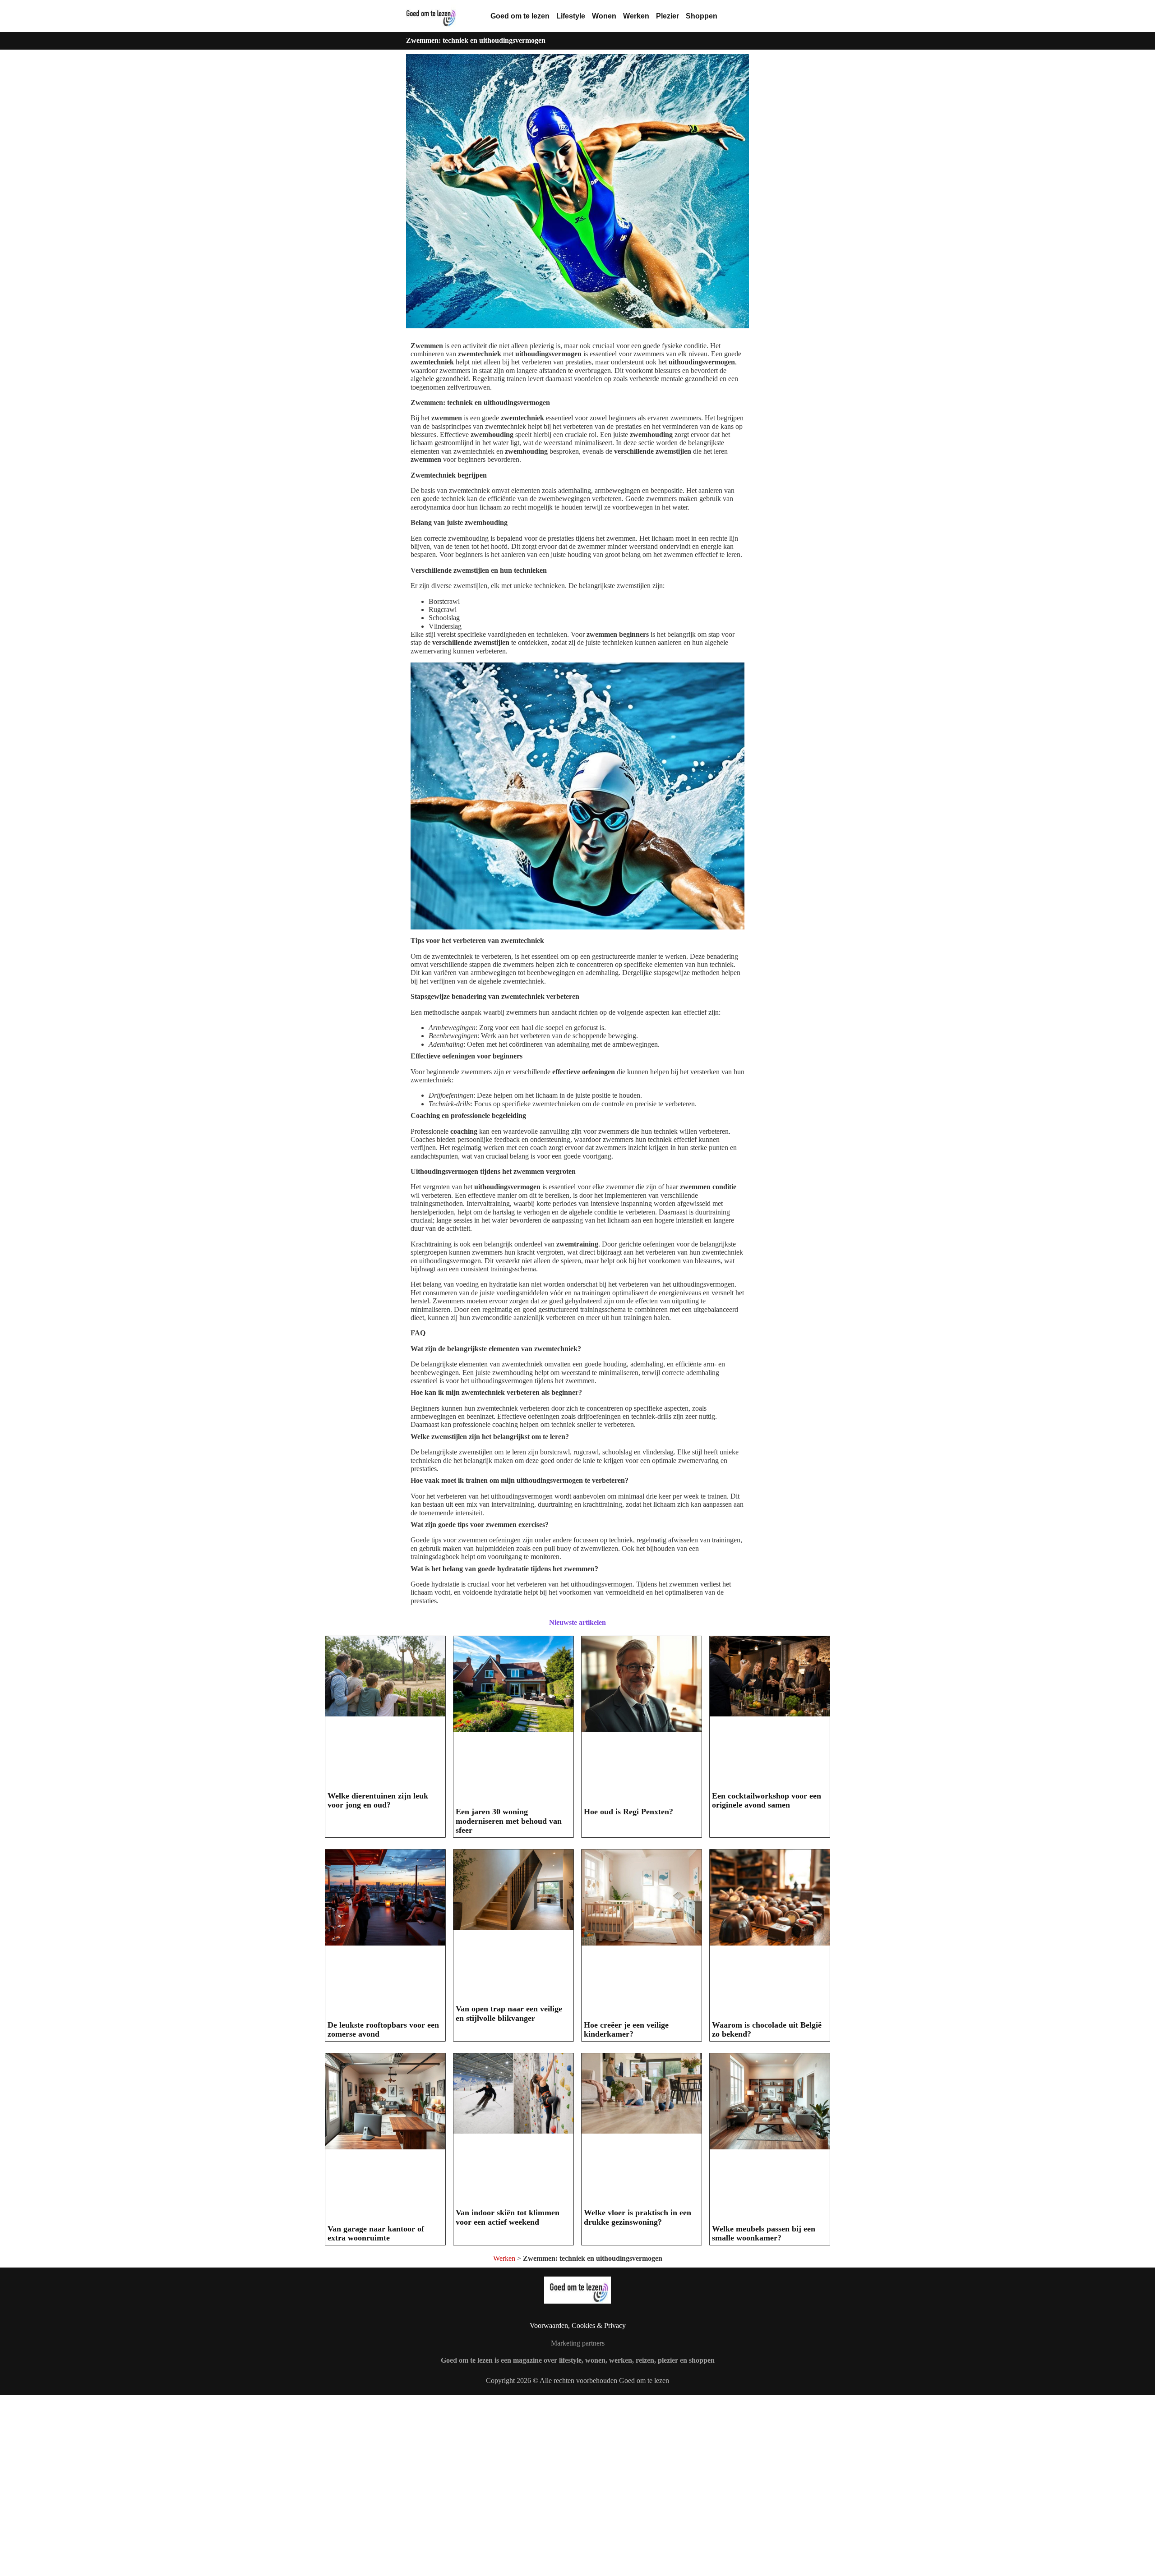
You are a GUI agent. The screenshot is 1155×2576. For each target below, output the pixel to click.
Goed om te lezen (520, 16)
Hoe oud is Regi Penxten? (628, 1812)
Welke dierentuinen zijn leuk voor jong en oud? (378, 1801)
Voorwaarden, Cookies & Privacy (578, 2325)
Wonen (604, 16)
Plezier (668, 16)
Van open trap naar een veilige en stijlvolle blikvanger (509, 2013)
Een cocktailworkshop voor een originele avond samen (767, 1801)
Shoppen (702, 16)
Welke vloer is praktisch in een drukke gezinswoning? (638, 2217)
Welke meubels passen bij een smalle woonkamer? (764, 2233)
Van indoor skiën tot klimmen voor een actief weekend (508, 2217)
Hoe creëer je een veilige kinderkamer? (626, 2030)
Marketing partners (578, 2343)
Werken (636, 16)
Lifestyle (571, 16)
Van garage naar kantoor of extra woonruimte (376, 2233)
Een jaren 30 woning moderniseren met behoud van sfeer (509, 1821)
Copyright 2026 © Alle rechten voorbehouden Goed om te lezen (577, 2380)
